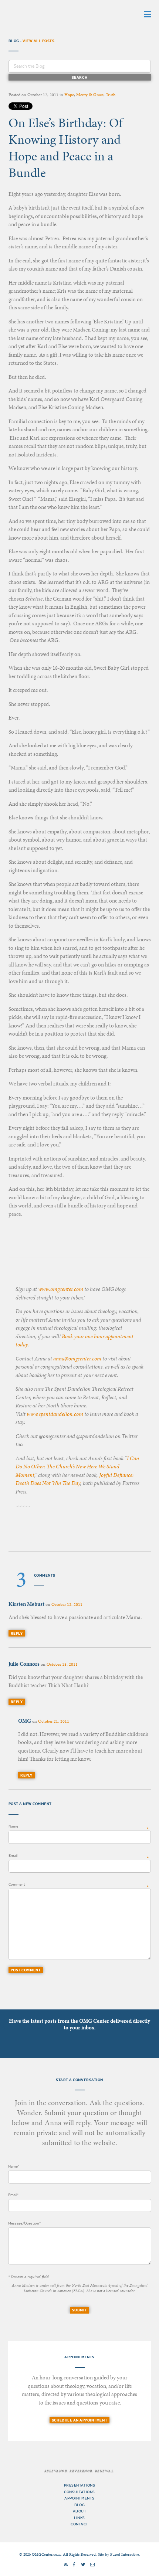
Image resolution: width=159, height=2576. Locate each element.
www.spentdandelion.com (55, 1414)
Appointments (79, 2498)
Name (13, 1826)
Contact (79, 2524)
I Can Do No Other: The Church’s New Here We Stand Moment (77, 1467)
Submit (79, 2310)
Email (13, 1855)
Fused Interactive (125, 2554)
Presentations (80, 2485)
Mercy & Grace (90, 95)
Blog (79, 2505)
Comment (17, 1884)
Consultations (79, 2492)
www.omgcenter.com (61, 1289)
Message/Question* (24, 2223)
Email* (13, 2195)
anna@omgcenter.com (77, 1359)
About (80, 2511)
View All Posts (38, 41)
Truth (111, 95)
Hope (69, 95)
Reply (17, 1633)
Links (79, 2518)
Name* (14, 2166)
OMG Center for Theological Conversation (55, 14)
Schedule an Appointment (79, 2420)
